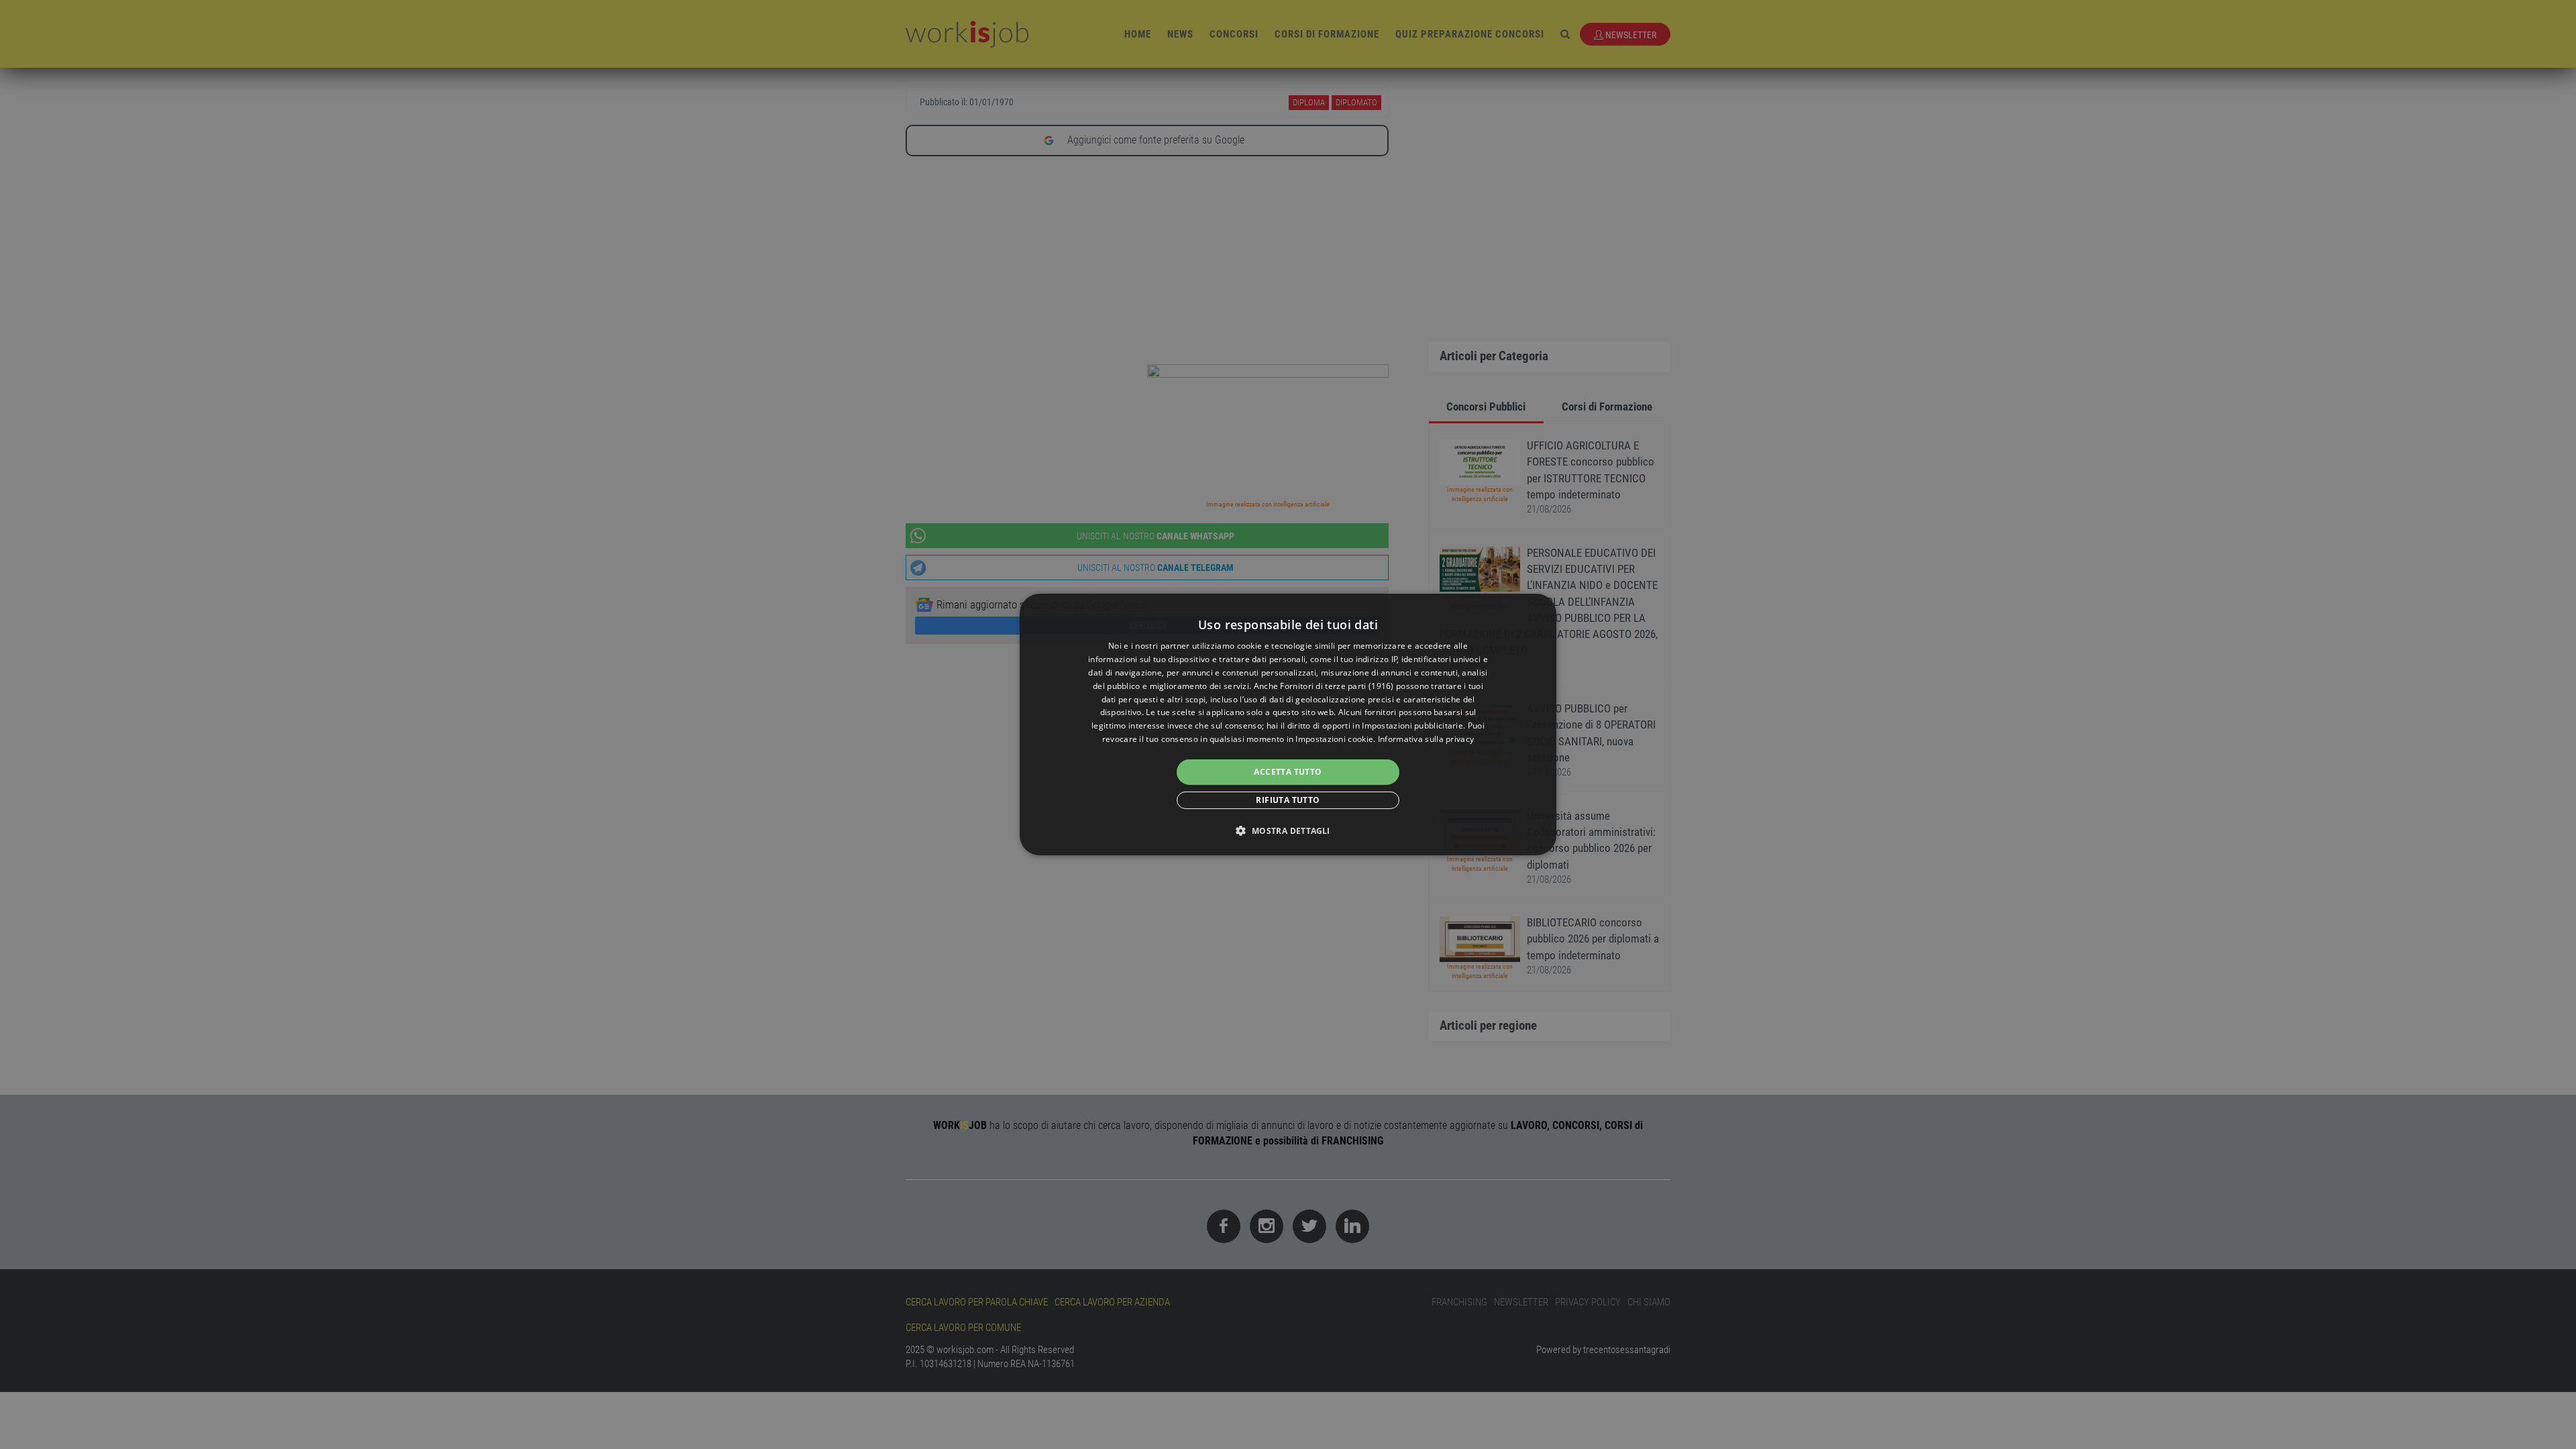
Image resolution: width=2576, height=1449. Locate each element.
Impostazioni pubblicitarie (1412, 726)
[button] (1288, 830)
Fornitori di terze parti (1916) (1337, 686)
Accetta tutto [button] (1288, 772)
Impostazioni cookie (1334, 739)
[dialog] (1288, 724)
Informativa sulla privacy (1426, 739)
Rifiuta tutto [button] (1288, 800)
